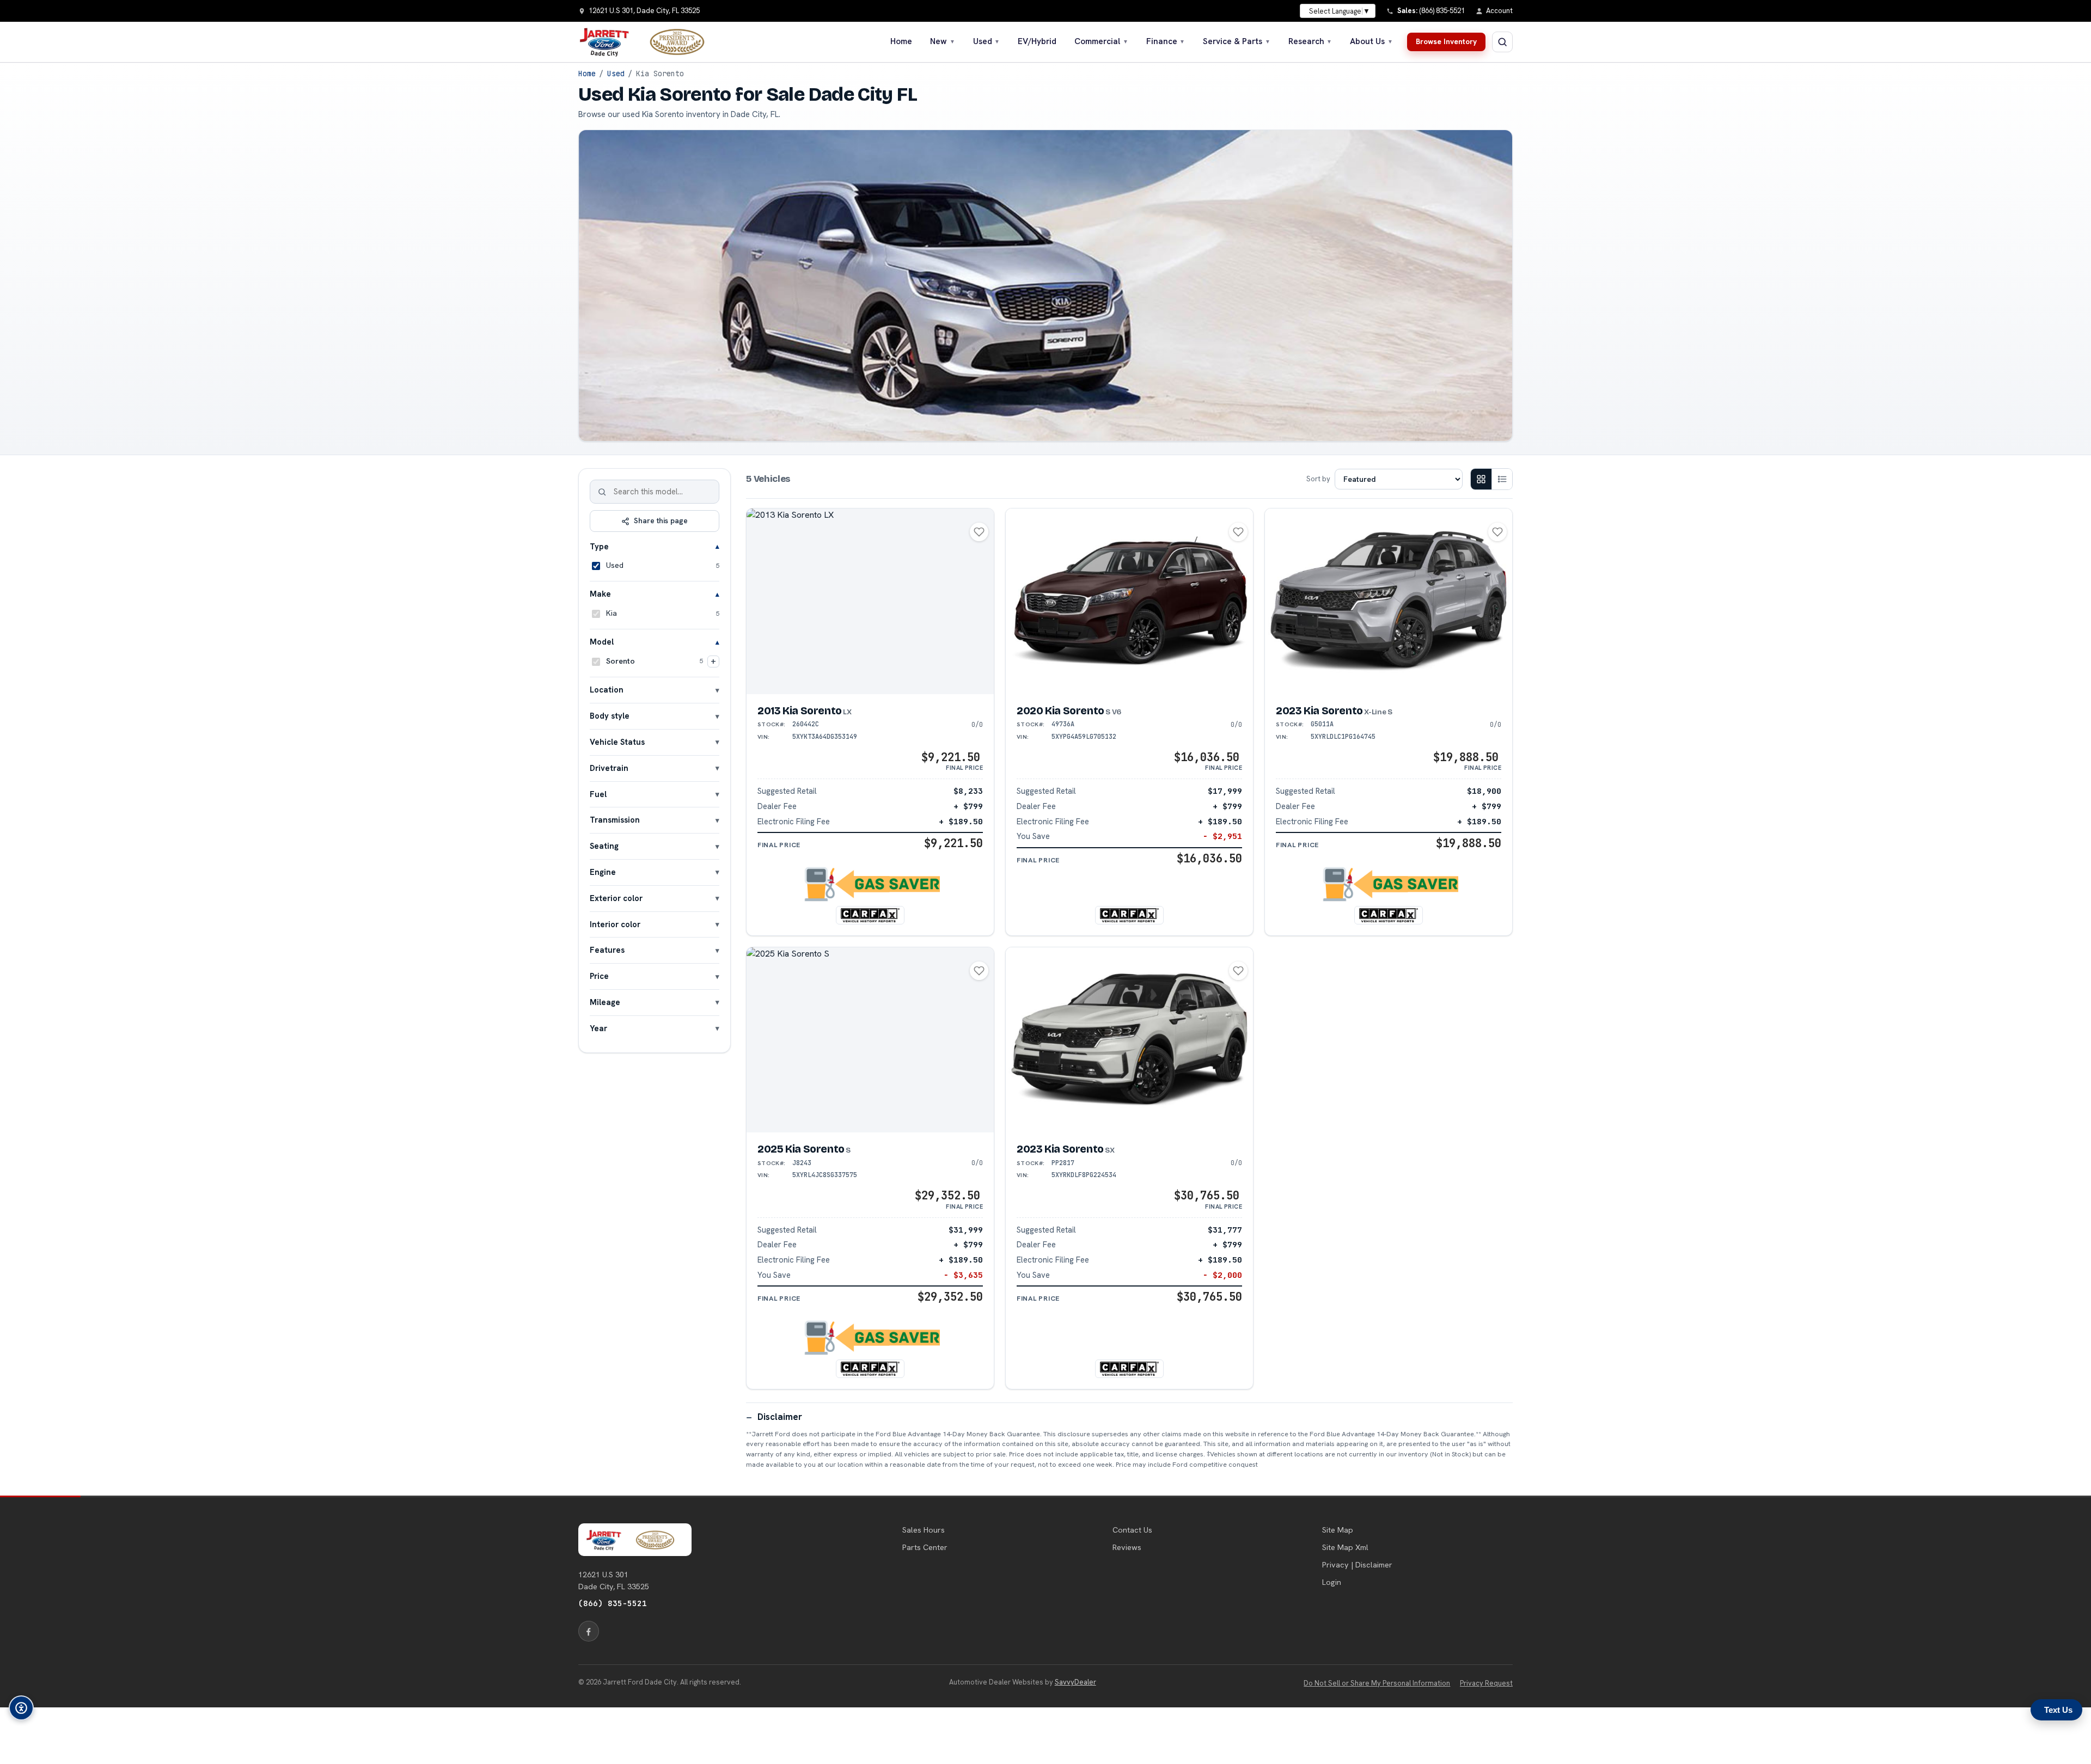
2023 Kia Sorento (1334, 711)
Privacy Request (1486, 1683)
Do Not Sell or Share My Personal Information (1377, 1683)
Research (1310, 41)
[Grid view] (1481, 479)
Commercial (1101, 41)
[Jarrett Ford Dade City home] (649, 42)
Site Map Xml (1345, 1547)
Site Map (1338, 1530)
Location (607, 690)
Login (1332, 1582)
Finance (1166, 41)
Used (987, 41)
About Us (1371, 41)
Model (602, 642)
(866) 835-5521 (613, 1603)
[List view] (1502, 479)
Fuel (598, 794)
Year (598, 1028)
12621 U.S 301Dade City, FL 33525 (614, 1581)
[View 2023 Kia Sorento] (1389, 601)
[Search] (602, 492)
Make (600, 594)
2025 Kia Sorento (804, 1149)
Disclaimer (780, 1417)
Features (607, 950)
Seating (604, 846)
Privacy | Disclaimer (1357, 1565)
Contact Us (1132, 1530)
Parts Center (925, 1547)
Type (599, 546)
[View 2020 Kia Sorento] (1129, 601)
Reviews (1127, 1547)
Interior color (615, 924)
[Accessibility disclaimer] (21, 1708)
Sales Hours (924, 1530)
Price (599, 976)
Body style (610, 716)
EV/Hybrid (1037, 41)
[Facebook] (589, 1631)
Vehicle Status (617, 742)
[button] (870, 884)
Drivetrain (609, 768)
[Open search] (1502, 42)
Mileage (605, 1002)
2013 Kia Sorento (805, 711)
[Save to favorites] (979, 532)
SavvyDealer (1075, 1682)
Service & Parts (1237, 41)
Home (901, 41)
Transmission (615, 820)
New (943, 41)
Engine (603, 872)
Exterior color (616, 898)
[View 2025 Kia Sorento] (870, 1040)
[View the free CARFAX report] (870, 915)
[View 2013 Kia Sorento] (870, 601)
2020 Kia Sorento (1069, 711)
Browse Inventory (1446, 41)
